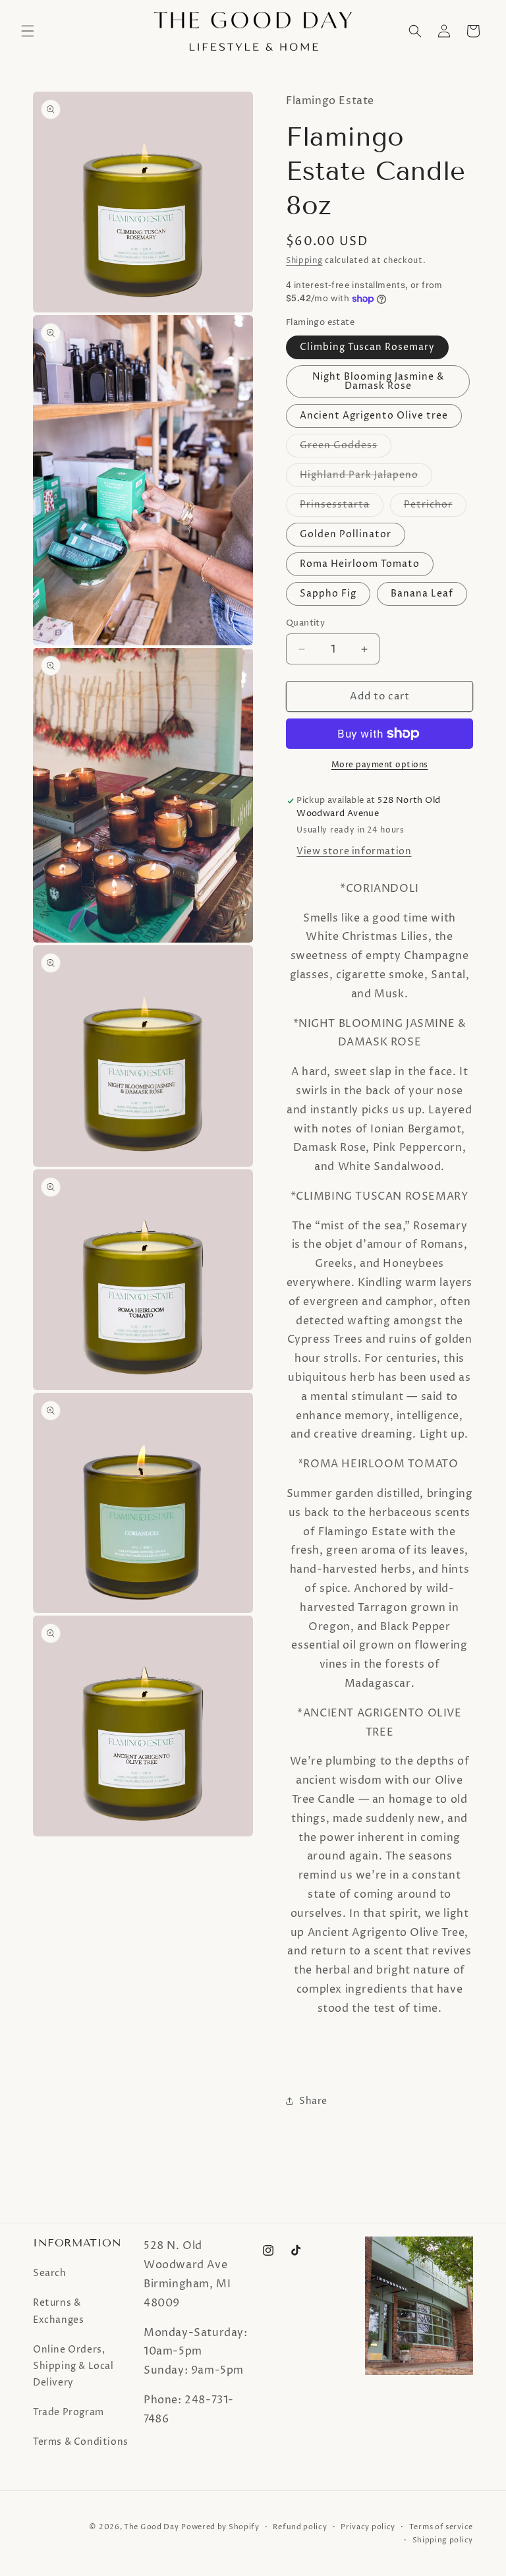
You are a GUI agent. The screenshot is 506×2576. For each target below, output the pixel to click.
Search (50, 2273)
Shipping (304, 261)
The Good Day (151, 2527)
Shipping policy (443, 2540)
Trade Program (69, 2412)
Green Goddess (346, 448)
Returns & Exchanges (58, 2311)
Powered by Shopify (220, 2527)
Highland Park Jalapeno (366, 478)
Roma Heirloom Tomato (360, 564)
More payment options (380, 765)
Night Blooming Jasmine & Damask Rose (378, 381)
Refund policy (300, 2527)
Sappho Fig (328, 594)
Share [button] (313, 2101)
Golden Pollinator (346, 534)
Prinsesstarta (342, 507)
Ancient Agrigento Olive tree (374, 416)
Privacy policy (368, 2527)
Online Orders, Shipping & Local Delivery (73, 2366)
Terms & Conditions (81, 2442)
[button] (28, 31)
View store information (354, 851)
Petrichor (435, 507)
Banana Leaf (422, 594)
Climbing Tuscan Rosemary (367, 347)
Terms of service (441, 2527)
